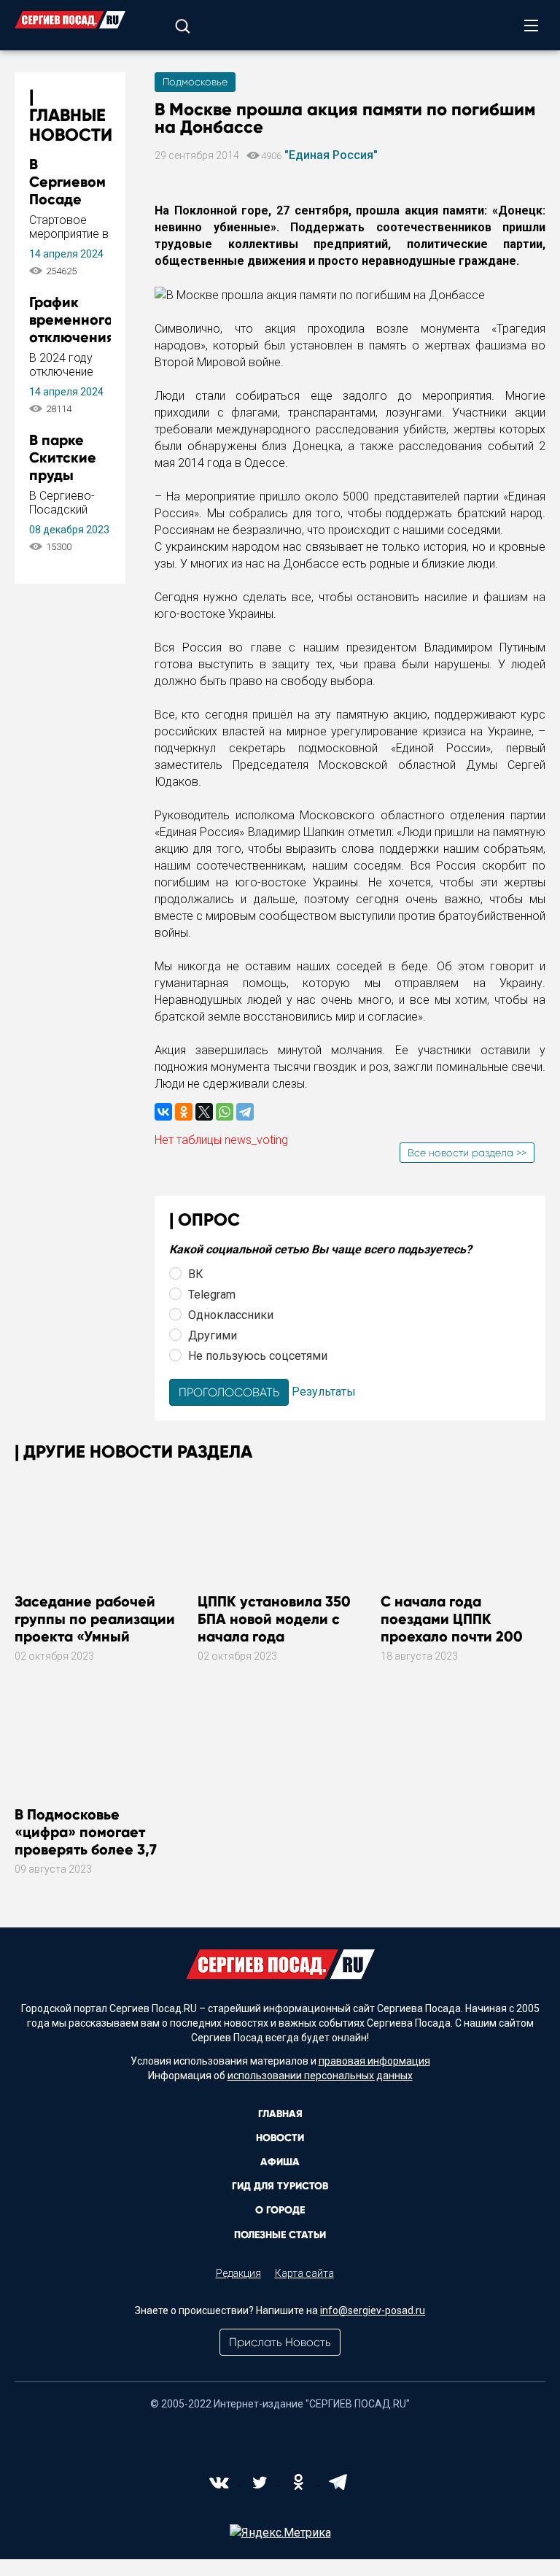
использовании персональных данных (320, 2076)
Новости (280, 2138)
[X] (204, 1112)
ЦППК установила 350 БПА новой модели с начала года (274, 1619)
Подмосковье (195, 82)
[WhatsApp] (225, 1112)
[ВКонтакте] (163, 1112)
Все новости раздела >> (467, 1153)
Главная (280, 2114)
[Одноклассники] (184, 1112)
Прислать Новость (280, 2342)
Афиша (280, 2162)
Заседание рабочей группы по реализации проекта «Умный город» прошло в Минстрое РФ (95, 1636)
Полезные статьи (280, 2235)
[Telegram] (245, 1112)
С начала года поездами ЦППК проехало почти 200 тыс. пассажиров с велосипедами (452, 1636)
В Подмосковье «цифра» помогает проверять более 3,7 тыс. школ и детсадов (90, 1841)
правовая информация (374, 2061)
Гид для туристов (280, 2186)
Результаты (324, 1392)
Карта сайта (304, 2273)
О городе (280, 2210)
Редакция (238, 2273)
